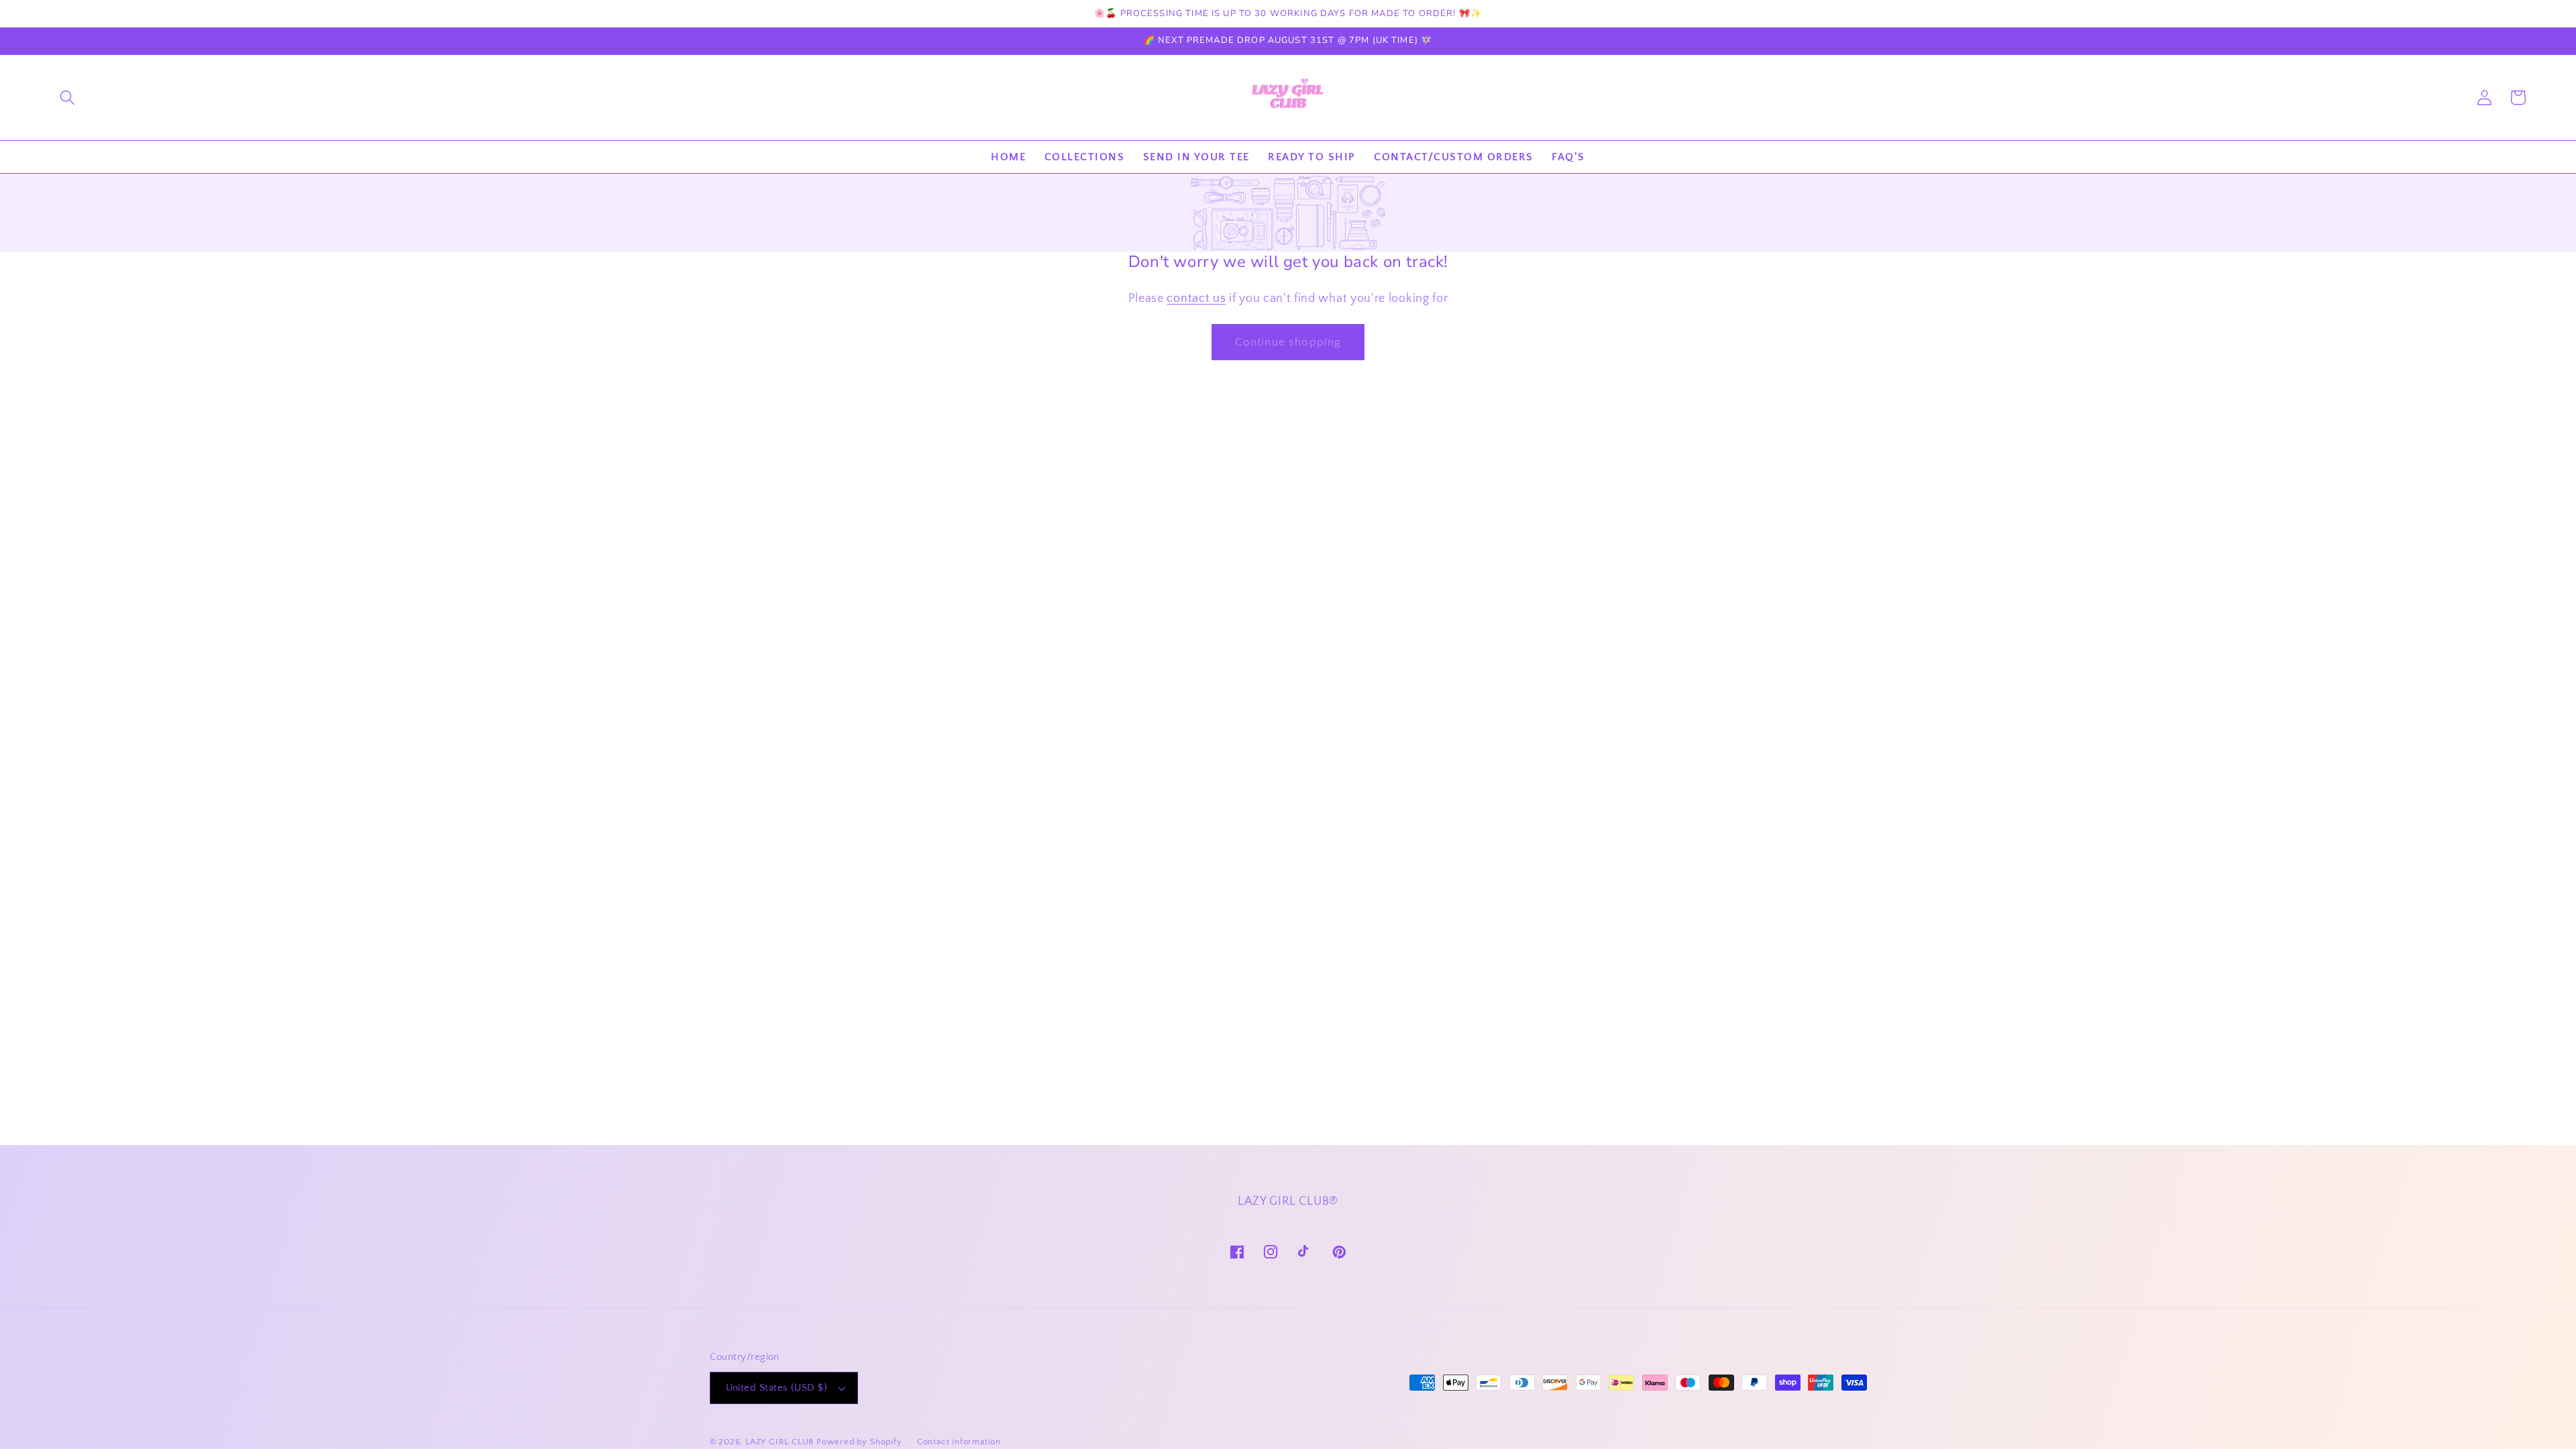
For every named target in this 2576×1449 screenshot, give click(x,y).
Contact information (959, 1442)
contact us (1196, 298)
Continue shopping (1288, 342)
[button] (67, 98)
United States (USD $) (777, 1388)
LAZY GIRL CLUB (780, 1442)
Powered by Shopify (859, 1442)
